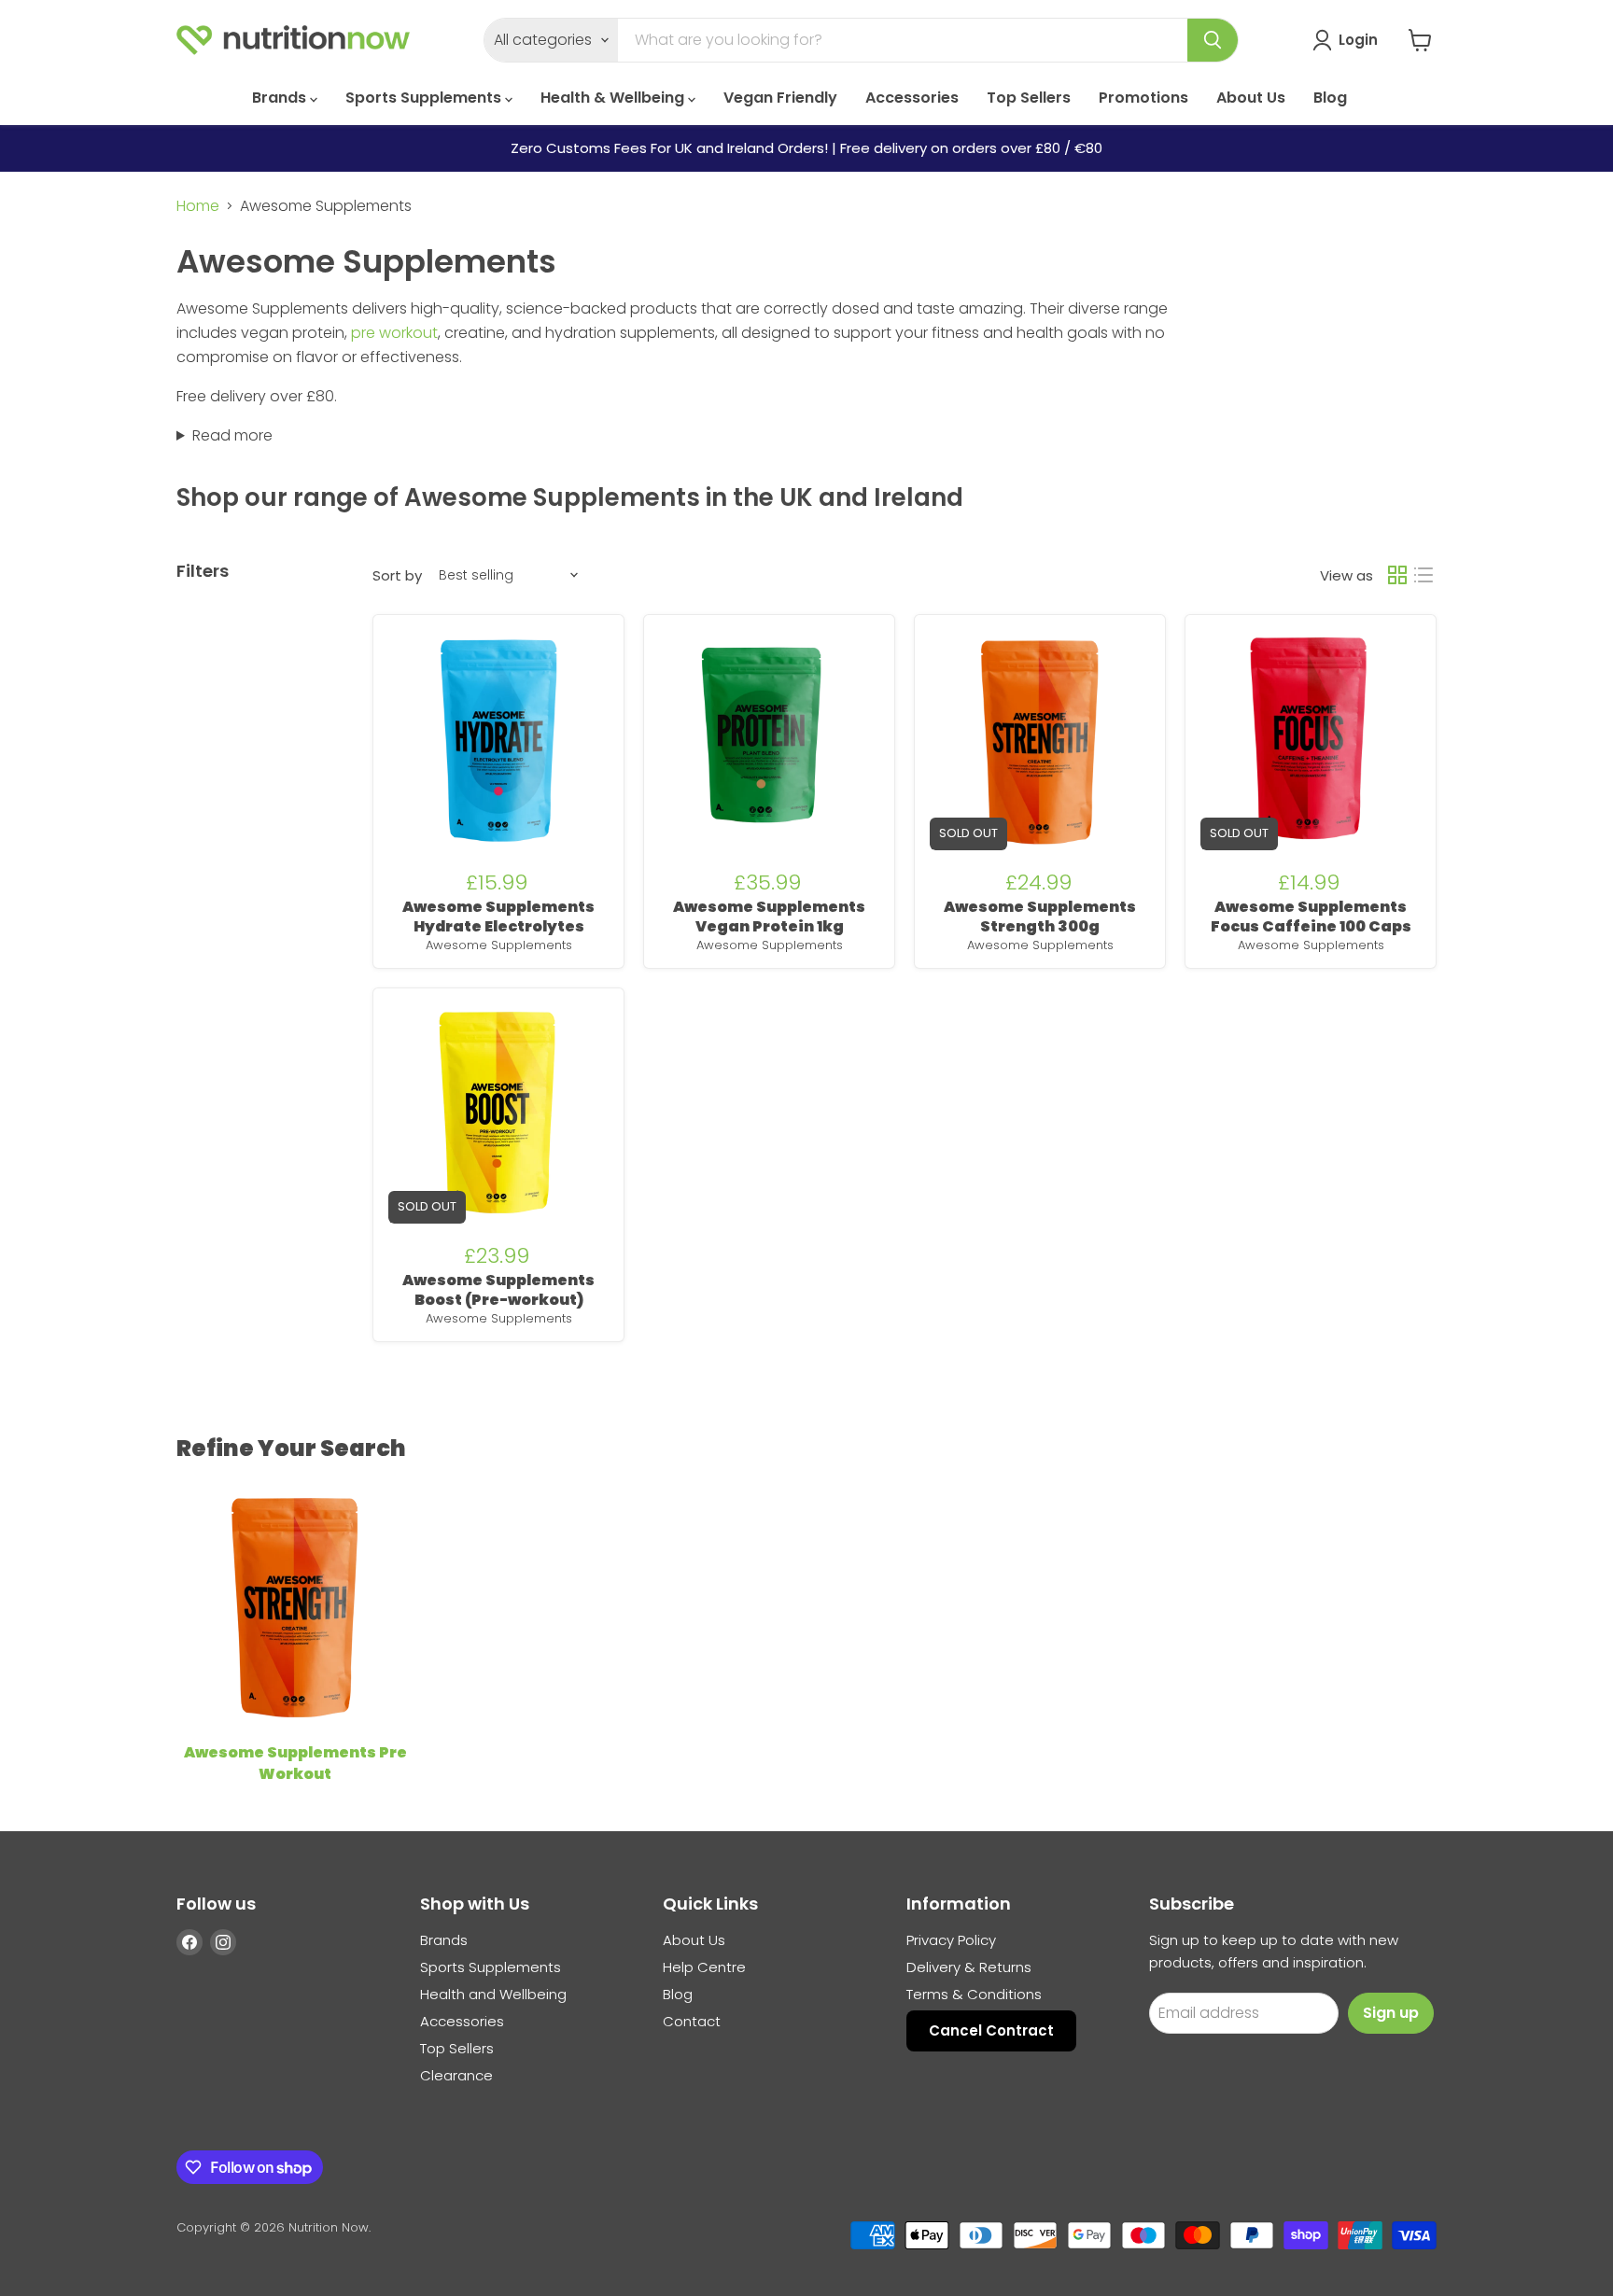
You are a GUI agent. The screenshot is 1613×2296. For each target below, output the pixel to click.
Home (198, 206)
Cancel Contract (991, 2030)
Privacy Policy (951, 1940)
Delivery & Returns (969, 1967)
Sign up (1391, 2013)
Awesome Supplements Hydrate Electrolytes (498, 917)
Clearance (456, 2075)
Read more (232, 435)
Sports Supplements (425, 98)
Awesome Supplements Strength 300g (1040, 917)
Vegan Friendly (780, 98)
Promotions (1143, 98)
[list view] (1424, 575)
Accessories (912, 98)
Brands (281, 98)
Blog (1330, 98)
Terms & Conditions (974, 1994)
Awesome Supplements (499, 945)
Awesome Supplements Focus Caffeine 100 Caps (1311, 917)
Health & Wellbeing (614, 98)
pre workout (394, 333)
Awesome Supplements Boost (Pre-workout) (498, 1290)
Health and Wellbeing (493, 1994)
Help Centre (704, 1967)
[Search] (1213, 40)
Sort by (397, 575)
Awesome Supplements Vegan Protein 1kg (769, 917)
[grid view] (1397, 575)
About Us (1251, 98)
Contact (692, 2021)
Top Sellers (1029, 98)
